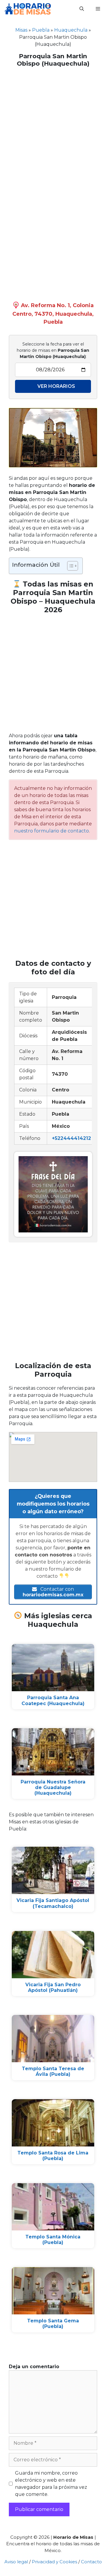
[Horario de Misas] (28, 9)
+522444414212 (71, 1138)
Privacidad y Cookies (54, 2562)
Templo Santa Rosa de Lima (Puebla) (53, 2156)
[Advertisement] (53, 127)
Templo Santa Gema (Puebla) (53, 2324)
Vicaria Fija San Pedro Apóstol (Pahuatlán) (53, 1987)
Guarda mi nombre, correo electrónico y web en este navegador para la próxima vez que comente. (51, 2484)
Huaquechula (71, 30)
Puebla (41, 30)
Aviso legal (16, 2562)
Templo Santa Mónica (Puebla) (53, 2240)
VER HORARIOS (56, 386)
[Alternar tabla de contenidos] (70, 566)
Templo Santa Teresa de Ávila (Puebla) (53, 2071)
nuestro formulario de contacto (52, 831)
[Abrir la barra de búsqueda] (82, 9)
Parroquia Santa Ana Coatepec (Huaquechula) (53, 1700)
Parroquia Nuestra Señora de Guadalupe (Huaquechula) (53, 1787)
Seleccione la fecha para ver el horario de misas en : (53, 350)
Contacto (91, 2562)
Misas (21, 30)
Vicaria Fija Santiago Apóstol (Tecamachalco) (53, 1903)
